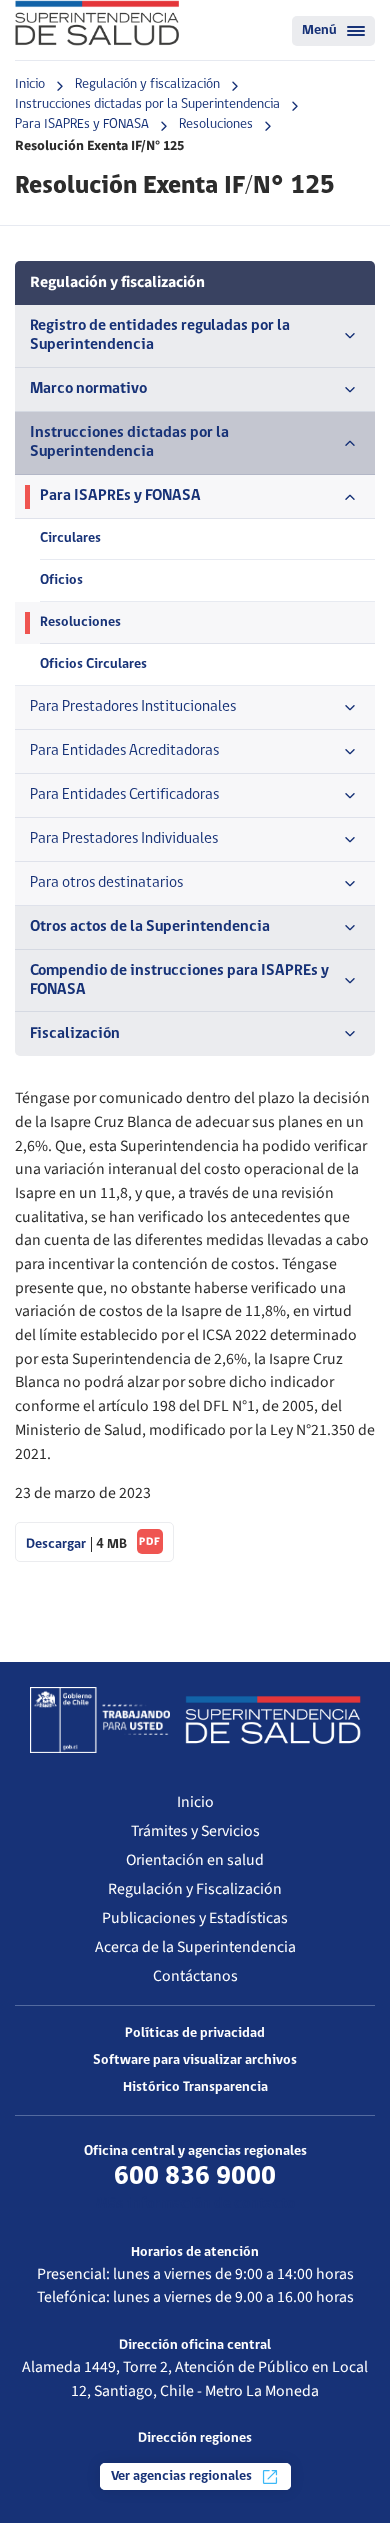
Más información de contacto (195, 2204)
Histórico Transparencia (195, 2087)
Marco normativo (88, 389)
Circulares (70, 538)
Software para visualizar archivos (195, 2060)
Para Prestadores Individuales (124, 839)
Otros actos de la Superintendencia (150, 927)
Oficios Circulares (93, 664)
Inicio (30, 84)
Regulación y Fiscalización (195, 1889)
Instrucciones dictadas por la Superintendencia (147, 104)
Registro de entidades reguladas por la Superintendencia (160, 335)
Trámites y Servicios (195, 1831)
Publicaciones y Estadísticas (195, 1918)
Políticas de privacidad (195, 2033)
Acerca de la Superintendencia (195, 1947)
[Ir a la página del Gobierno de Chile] (100, 1720)
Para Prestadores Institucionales (133, 707)
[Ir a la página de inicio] (97, 23)
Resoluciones (216, 124)
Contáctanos (195, 1976)
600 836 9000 (195, 2177)
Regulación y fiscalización (147, 84)
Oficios (61, 580)
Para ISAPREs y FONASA (82, 124)
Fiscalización (75, 1034)
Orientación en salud (195, 1860)
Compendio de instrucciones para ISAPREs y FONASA (179, 980)
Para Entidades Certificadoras (124, 795)
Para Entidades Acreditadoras (124, 751)
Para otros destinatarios (106, 883)
